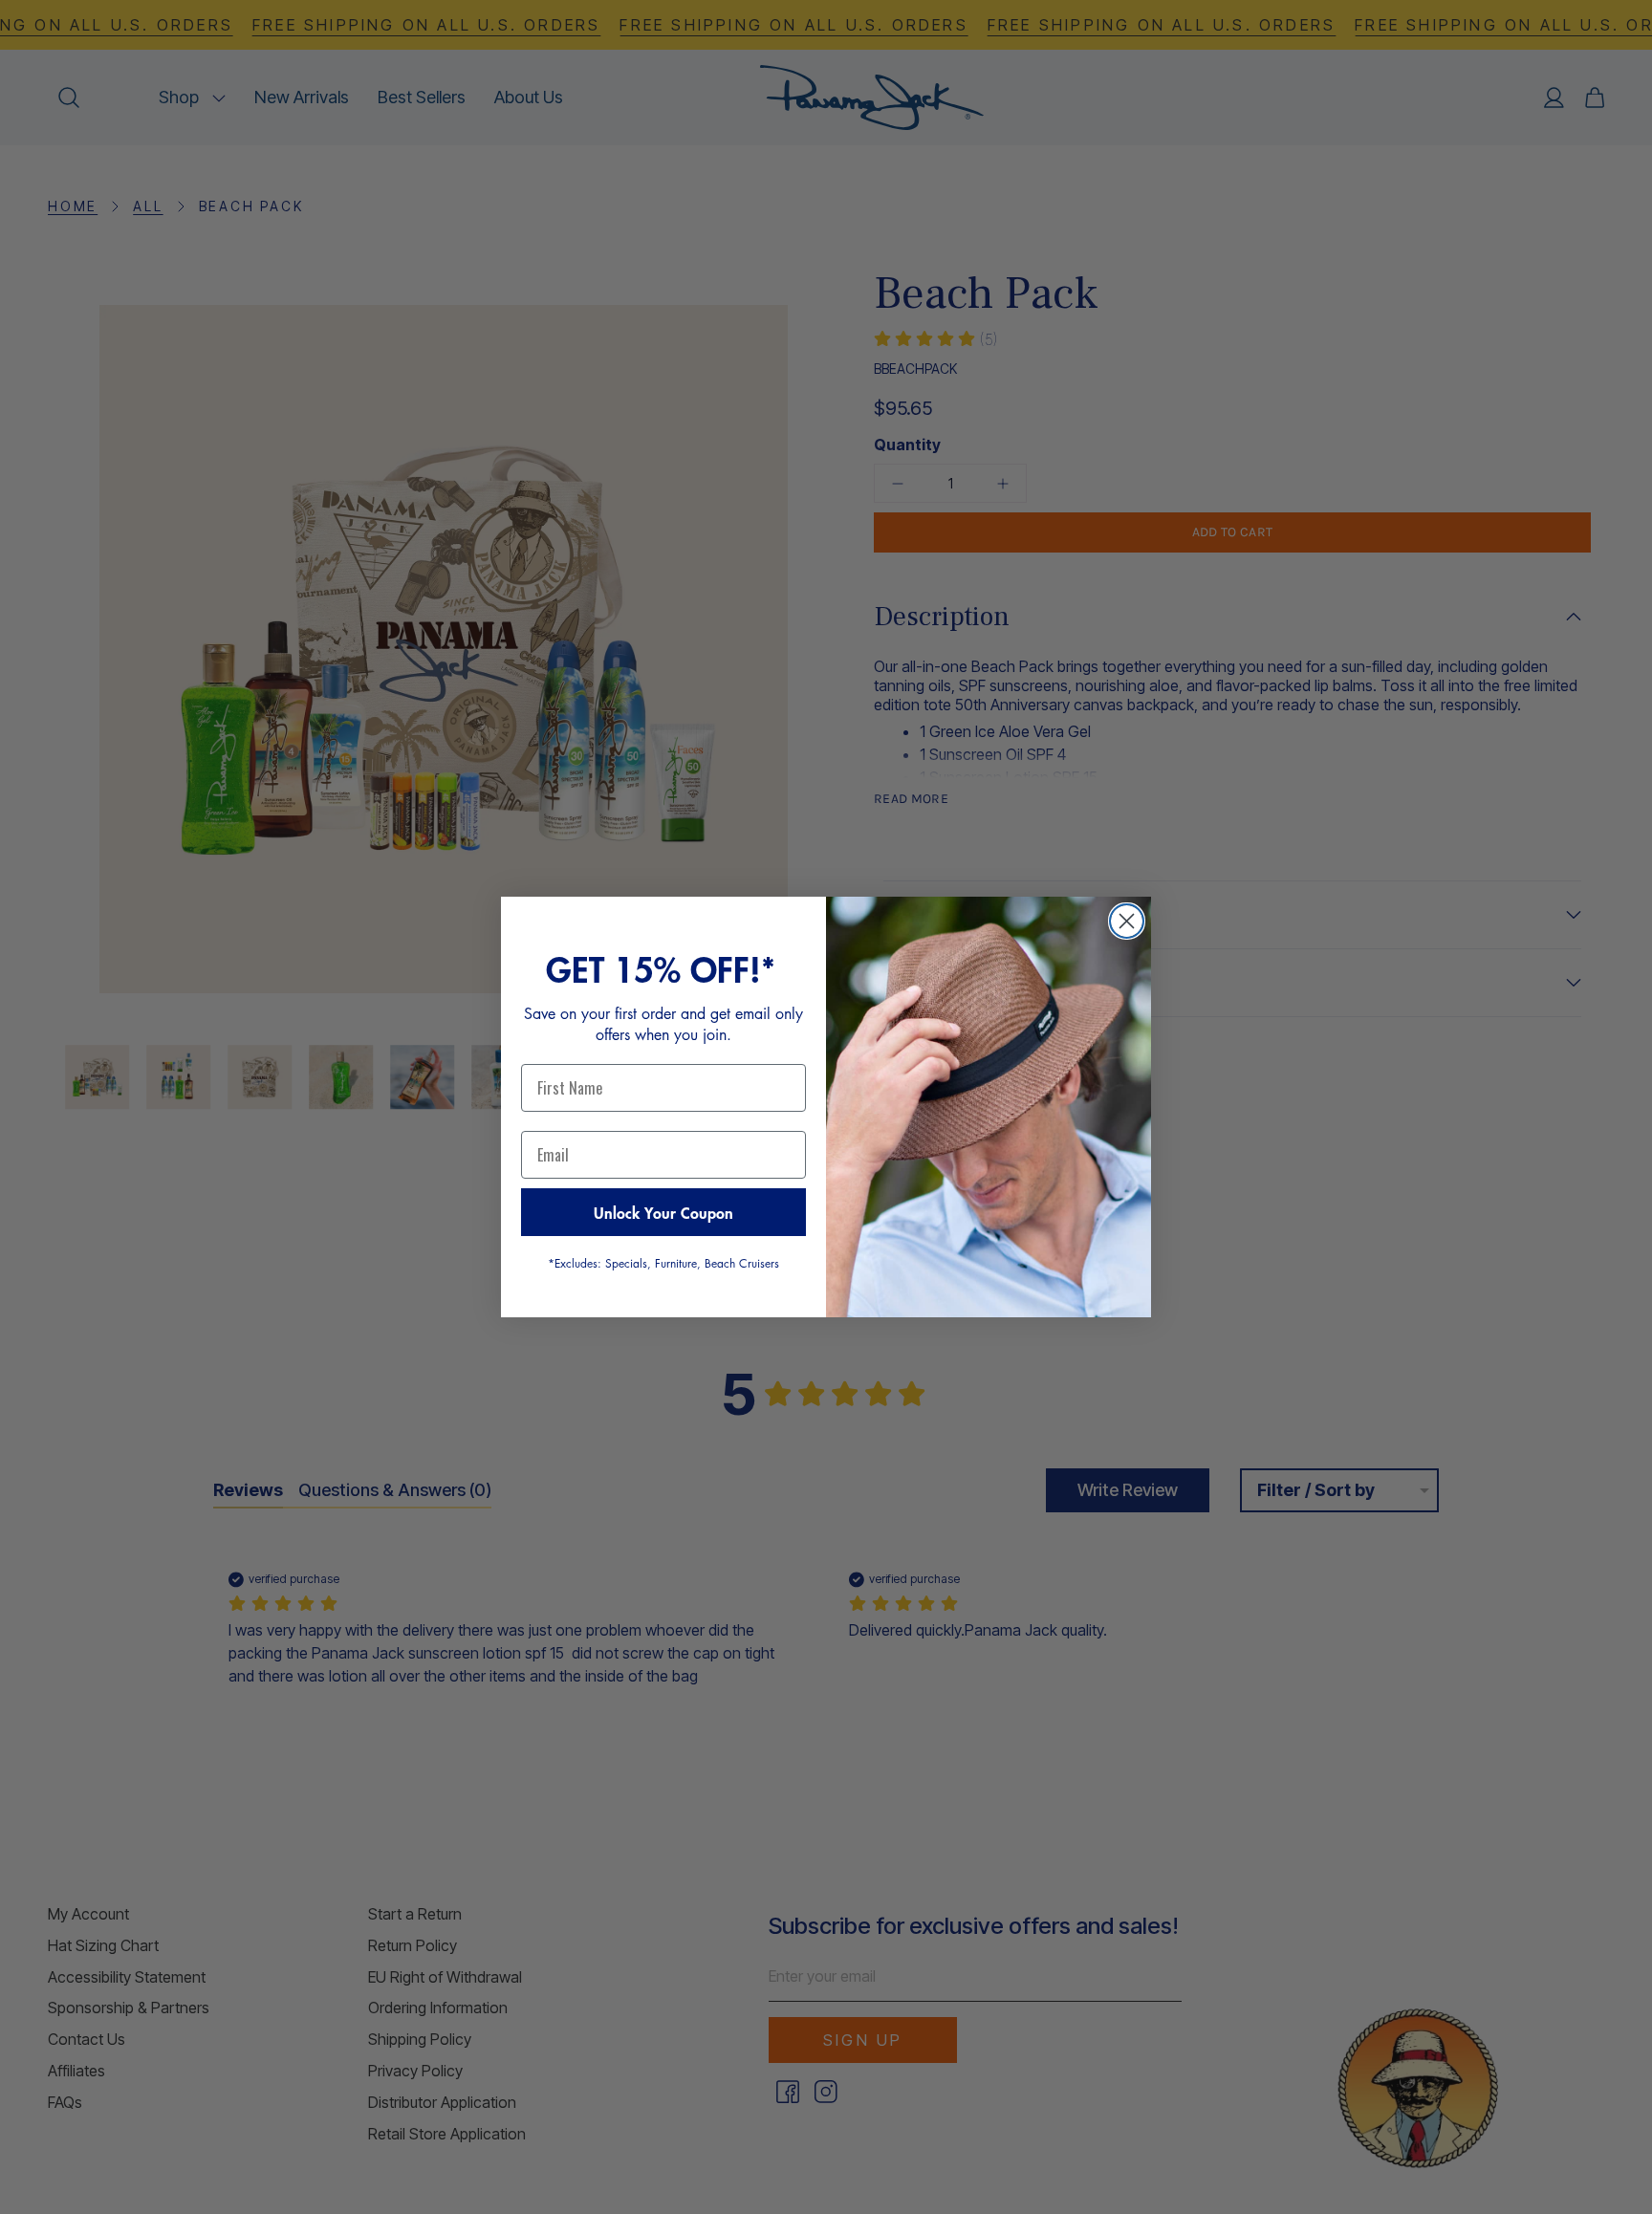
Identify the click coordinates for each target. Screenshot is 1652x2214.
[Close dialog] (1127, 921)
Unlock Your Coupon (663, 1212)
